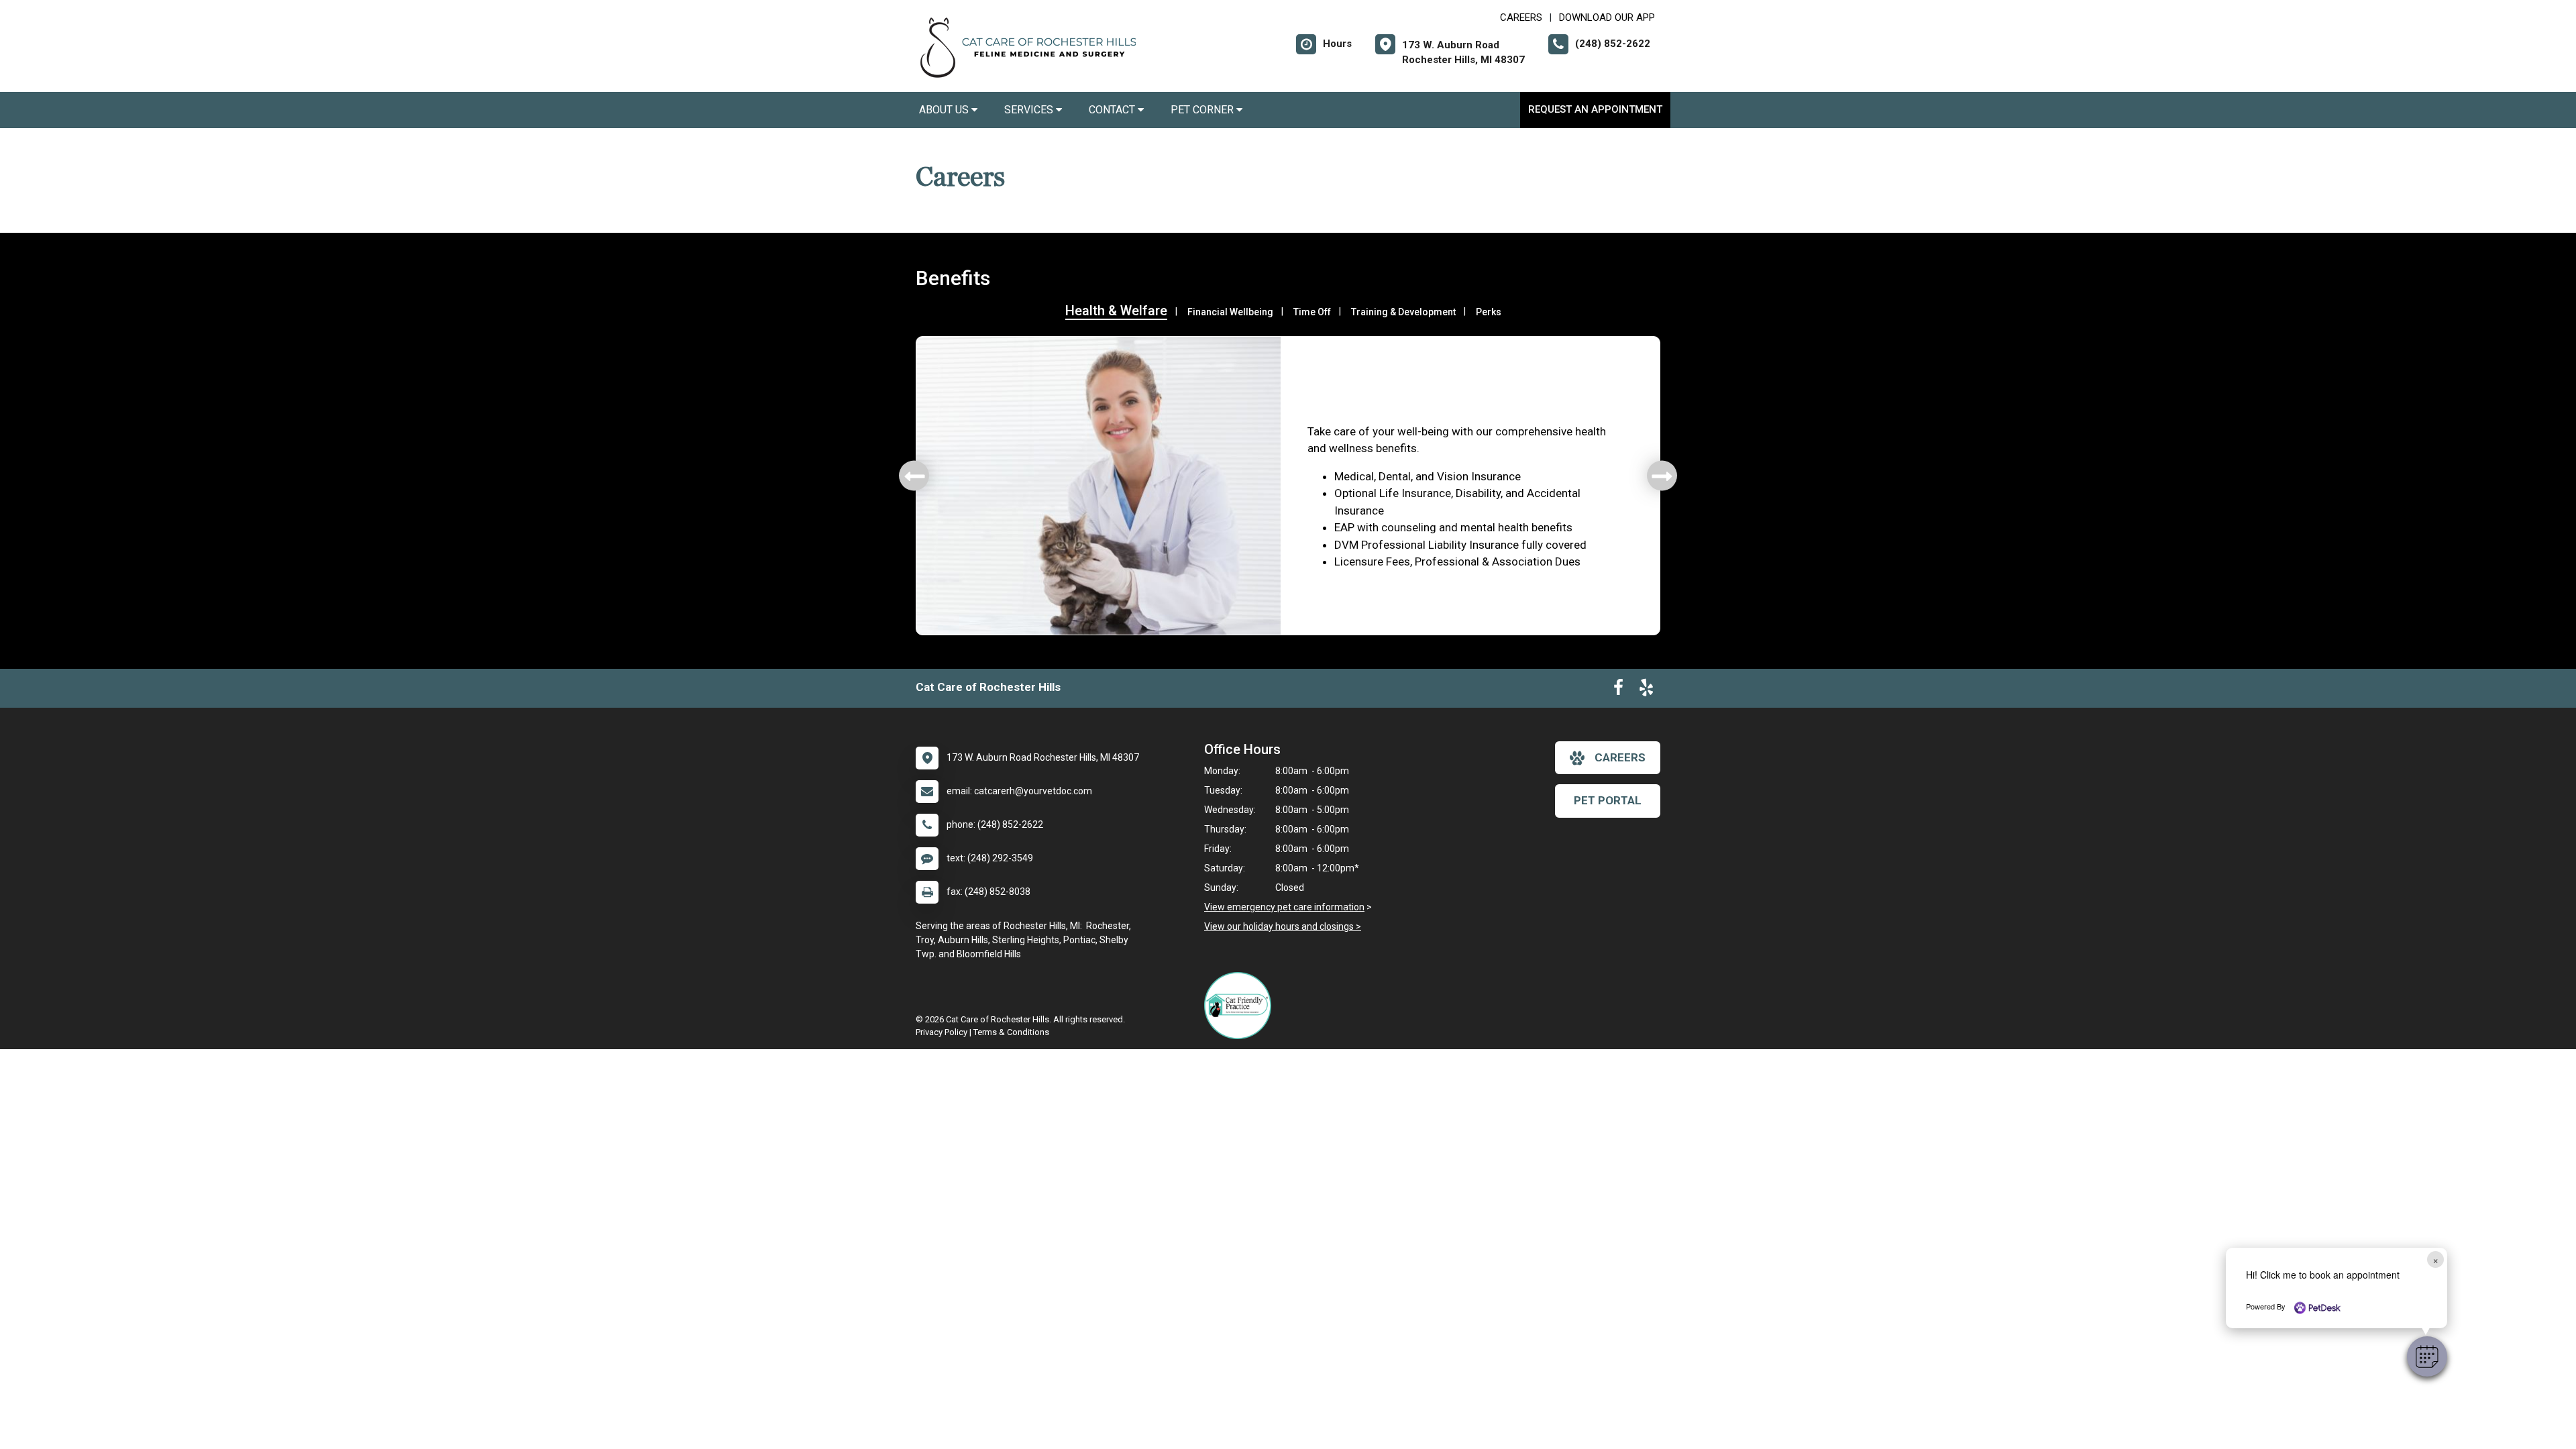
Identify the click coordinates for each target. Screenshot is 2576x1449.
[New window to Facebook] (1618, 690)
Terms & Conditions (1011, 1032)
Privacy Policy (942, 1032)
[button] (2427, 1356)
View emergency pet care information (1284, 907)
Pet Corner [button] (1203, 110)
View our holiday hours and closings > (1283, 926)
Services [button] (1030, 110)
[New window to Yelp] (1646, 690)
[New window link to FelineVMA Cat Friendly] (1241, 1006)
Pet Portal (1608, 800)
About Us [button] (945, 110)
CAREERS (1521, 17)
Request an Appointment (1595, 109)
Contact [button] (1113, 110)
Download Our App (1607, 17)
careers (1620, 757)
